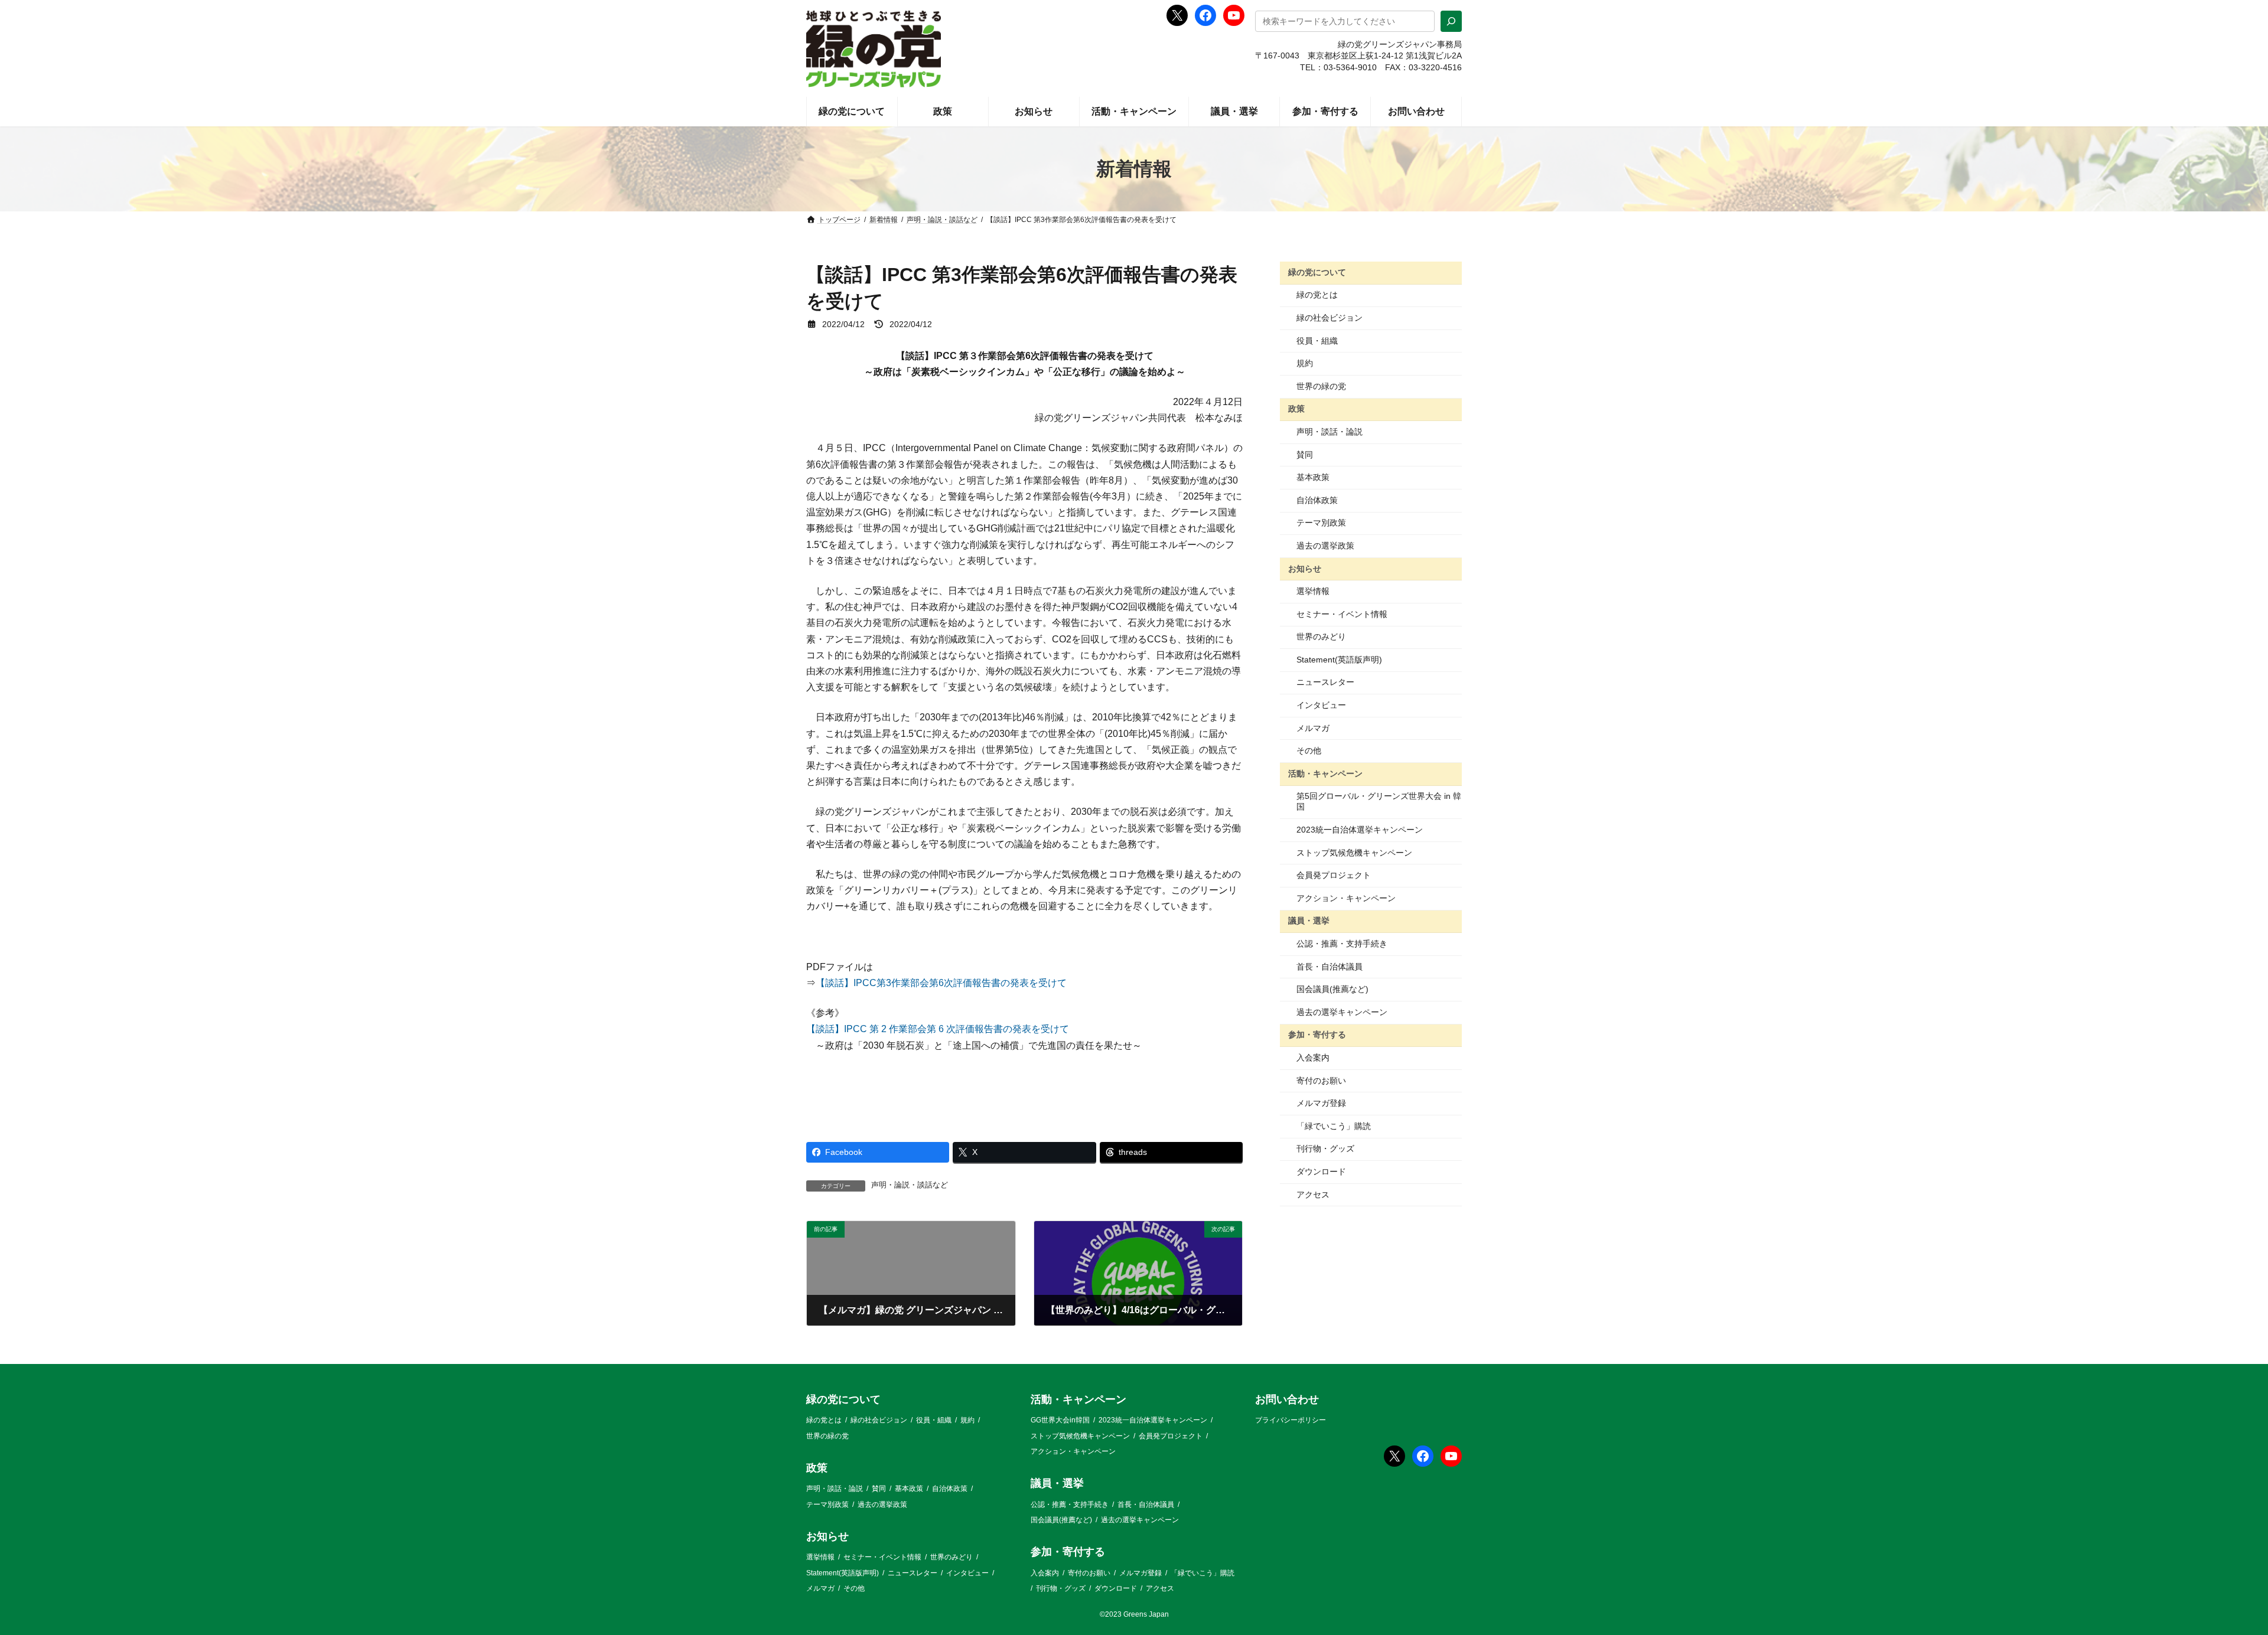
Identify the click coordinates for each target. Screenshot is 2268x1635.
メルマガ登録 (1321, 1103)
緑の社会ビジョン (1329, 318)
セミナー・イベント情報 (1342, 614)
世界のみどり (1321, 637)
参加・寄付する (1317, 1034)
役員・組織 (1317, 341)
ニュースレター (1325, 682)
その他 (1309, 750)
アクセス (1313, 1195)
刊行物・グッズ (1325, 1148)
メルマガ (1313, 728)
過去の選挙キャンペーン (1342, 1012)
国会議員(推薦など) (1332, 989)
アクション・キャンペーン (1346, 898)
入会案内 (1313, 1058)
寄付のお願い (1321, 1081)
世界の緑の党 (1321, 386)
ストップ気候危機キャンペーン (1354, 853)
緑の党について (1317, 272)
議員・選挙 (1309, 921)
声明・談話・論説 (1329, 432)
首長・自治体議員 (1329, 967)
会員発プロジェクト (1334, 875)
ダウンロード (1321, 1171)
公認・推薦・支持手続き (1342, 944)
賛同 (1305, 455)
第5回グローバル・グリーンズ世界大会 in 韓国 (1379, 801)
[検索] (1451, 21)
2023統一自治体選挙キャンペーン (1360, 830)
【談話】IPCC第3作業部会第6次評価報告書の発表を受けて (941, 983)
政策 (1296, 409)
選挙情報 (1313, 591)
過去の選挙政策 (1325, 546)
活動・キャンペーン (1325, 774)
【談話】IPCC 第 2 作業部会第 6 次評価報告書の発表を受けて (938, 1029)
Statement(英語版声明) (1339, 660)
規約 (1305, 363)
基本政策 (1313, 477)
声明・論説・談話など (910, 1185)
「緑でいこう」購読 (1334, 1126)
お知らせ (1305, 568)
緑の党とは (1317, 295)
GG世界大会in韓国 (1060, 1420)
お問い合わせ (1287, 1399)
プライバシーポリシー (1291, 1420)
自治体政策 (1317, 500)
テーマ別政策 (1321, 523)
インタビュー (1321, 705)
